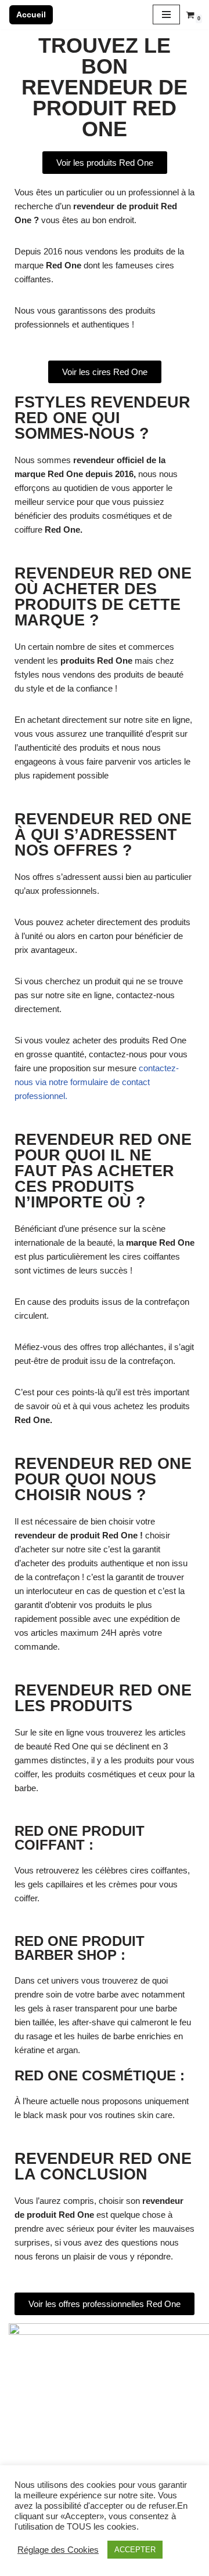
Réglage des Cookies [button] (58, 2550)
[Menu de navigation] (166, 14)
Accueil (31, 14)
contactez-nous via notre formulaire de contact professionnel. (97, 1082)
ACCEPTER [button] (135, 2550)
